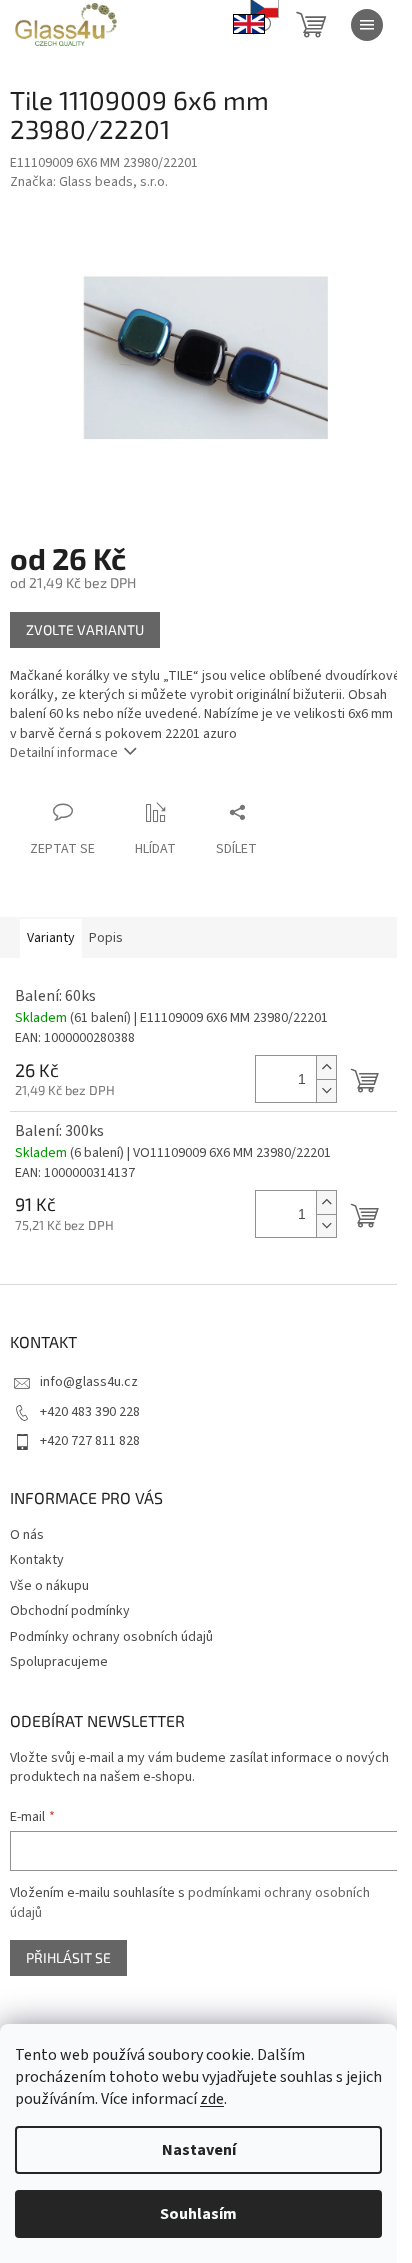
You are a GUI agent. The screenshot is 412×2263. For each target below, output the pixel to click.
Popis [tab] (106, 938)
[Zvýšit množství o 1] (326, 1067)
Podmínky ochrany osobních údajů (111, 1637)
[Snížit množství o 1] (326, 1090)
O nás (27, 1535)
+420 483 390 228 (90, 1412)
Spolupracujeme (59, 1662)
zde (212, 2099)
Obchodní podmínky (70, 1611)
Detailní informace (64, 753)
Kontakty (37, 1560)
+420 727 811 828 (90, 1441)
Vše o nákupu (49, 1586)
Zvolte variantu (85, 629)
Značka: (89, 182)
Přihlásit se (68, 1957)
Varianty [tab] (51, 938)
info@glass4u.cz (89, 1382)
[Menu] (367, 25)
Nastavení (199, 2150)
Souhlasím (198, 2214)
